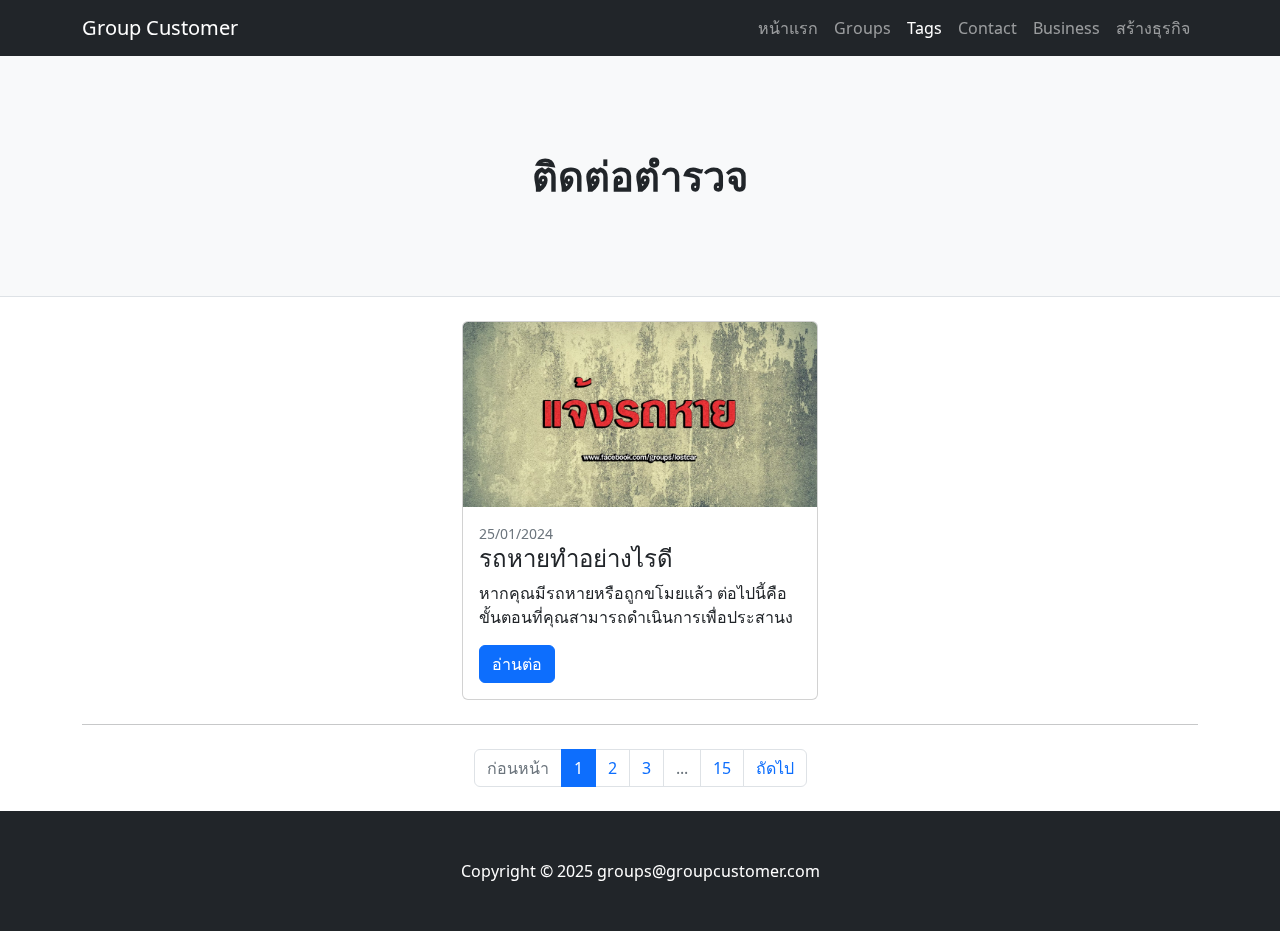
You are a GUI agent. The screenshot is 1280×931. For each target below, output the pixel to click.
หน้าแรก (788, 28)
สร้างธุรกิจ (1153, 28)
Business (1066, 28)
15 (722, 768)
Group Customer (160, 27)
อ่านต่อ (517, 664)
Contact (987, 28)
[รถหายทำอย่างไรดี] (640, 414)
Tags (924, 28)
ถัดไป (775, 768)
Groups (862, 28)
